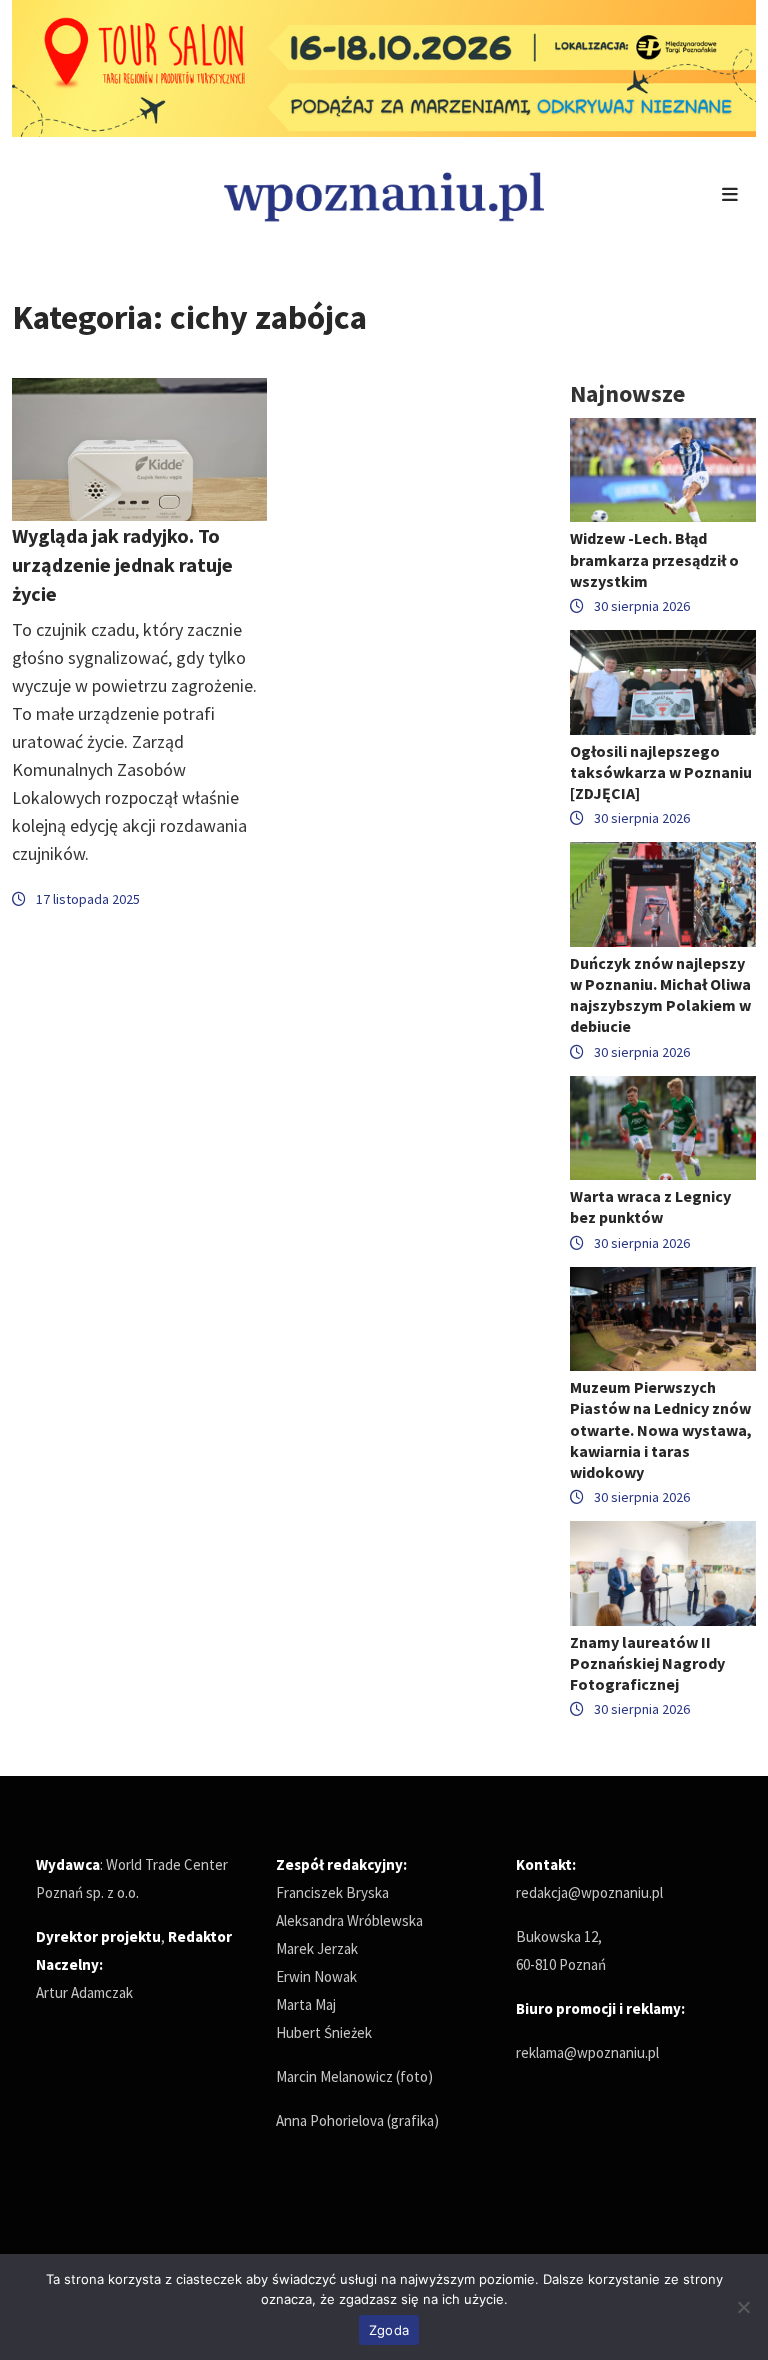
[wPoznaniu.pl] (384, 194)
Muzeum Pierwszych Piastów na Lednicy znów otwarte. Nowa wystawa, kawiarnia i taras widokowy (661, 1429)
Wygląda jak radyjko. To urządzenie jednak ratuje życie (122, 564)
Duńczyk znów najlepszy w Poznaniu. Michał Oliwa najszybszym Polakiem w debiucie (660, 995)
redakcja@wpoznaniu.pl (589, 1892)
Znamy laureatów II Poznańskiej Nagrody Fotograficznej (647, 1663)
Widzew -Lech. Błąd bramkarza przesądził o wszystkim (654, 559)
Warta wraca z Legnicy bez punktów (650, 1206)
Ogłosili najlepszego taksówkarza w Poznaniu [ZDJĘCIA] (661, 772)
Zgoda (389, 2330)
